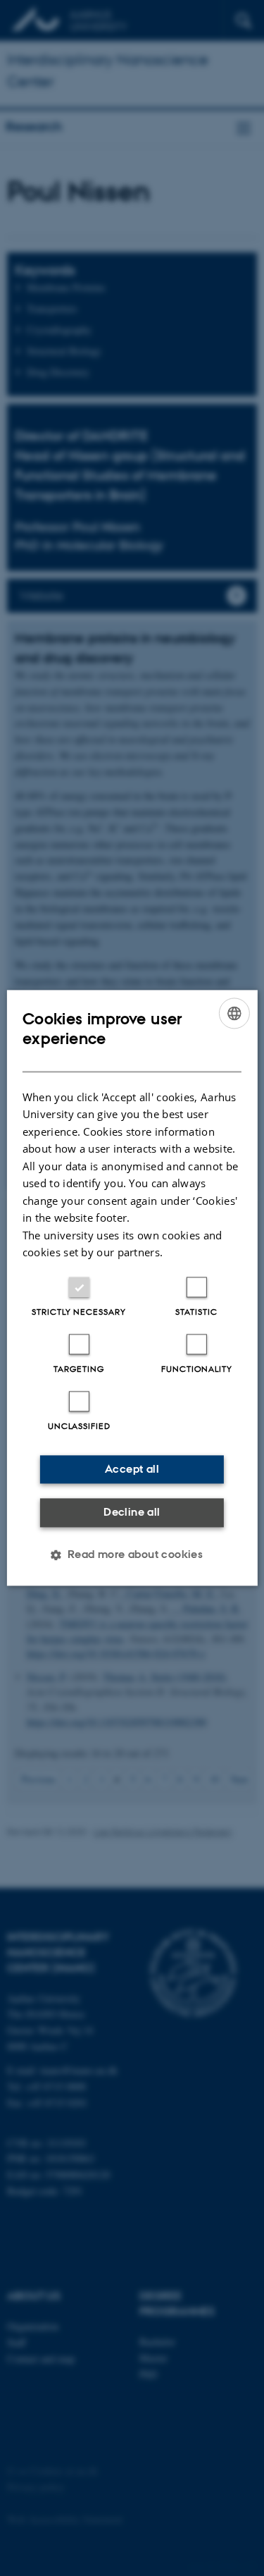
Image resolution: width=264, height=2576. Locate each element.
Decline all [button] (132, 1512)
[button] (132, 1555)
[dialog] (132, 1288)
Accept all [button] (132, 1469)
